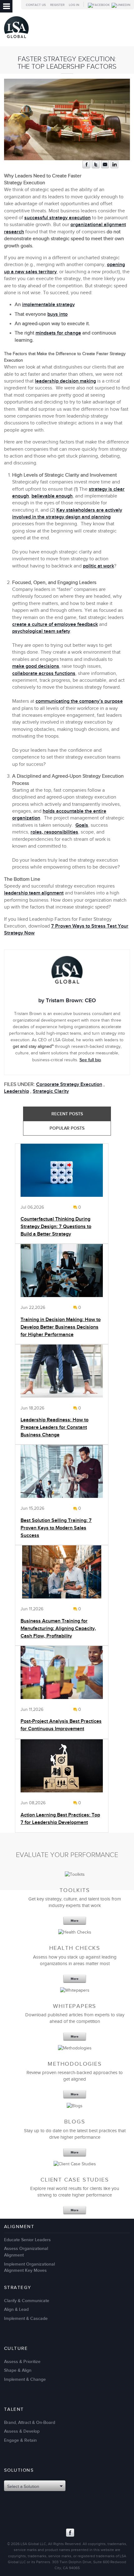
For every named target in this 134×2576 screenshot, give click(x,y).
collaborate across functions (44, 674)
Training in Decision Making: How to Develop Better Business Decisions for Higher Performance (61, 1327)
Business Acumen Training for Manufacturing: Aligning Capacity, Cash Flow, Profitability (58, 1629)
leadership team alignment (34, 893)
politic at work (98, 566)
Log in (74, 5)
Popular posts (67, 1128)
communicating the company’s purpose (79, 701)
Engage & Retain (20, 2440)
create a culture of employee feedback (55, 624)
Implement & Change (25, 2379)
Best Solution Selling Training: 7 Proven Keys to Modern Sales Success (56, 1528)
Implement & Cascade (26, 2318)
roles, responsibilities (54, 832)
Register (57, 5)
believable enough (52, 496)
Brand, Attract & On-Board (30, 2422)
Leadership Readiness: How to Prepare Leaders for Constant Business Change (55, 1427)
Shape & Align (18, 2370)
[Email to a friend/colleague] (105, 167)
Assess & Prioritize (22, 2362)
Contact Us (36, 5)
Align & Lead (16, 2309)
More (75, 1921)
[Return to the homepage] (16, 40)
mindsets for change (58, 333)
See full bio (90, 1060)
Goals (82, 825)
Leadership (17, 1091)
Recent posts (67, 1114)
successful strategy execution (57, 218)
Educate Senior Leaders (27, 2240)
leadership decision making (65, 381)
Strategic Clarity (51, 1091)
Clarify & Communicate (27, 2301)
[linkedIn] (114, 167)
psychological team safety (41, 631)
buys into (57, 314)
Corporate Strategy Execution (69, 1085)
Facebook (70, 2533)
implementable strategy (48, 305)
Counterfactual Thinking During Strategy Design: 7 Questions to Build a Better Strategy (56, 1227)
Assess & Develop (22, 2431)
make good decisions (36, 666)
